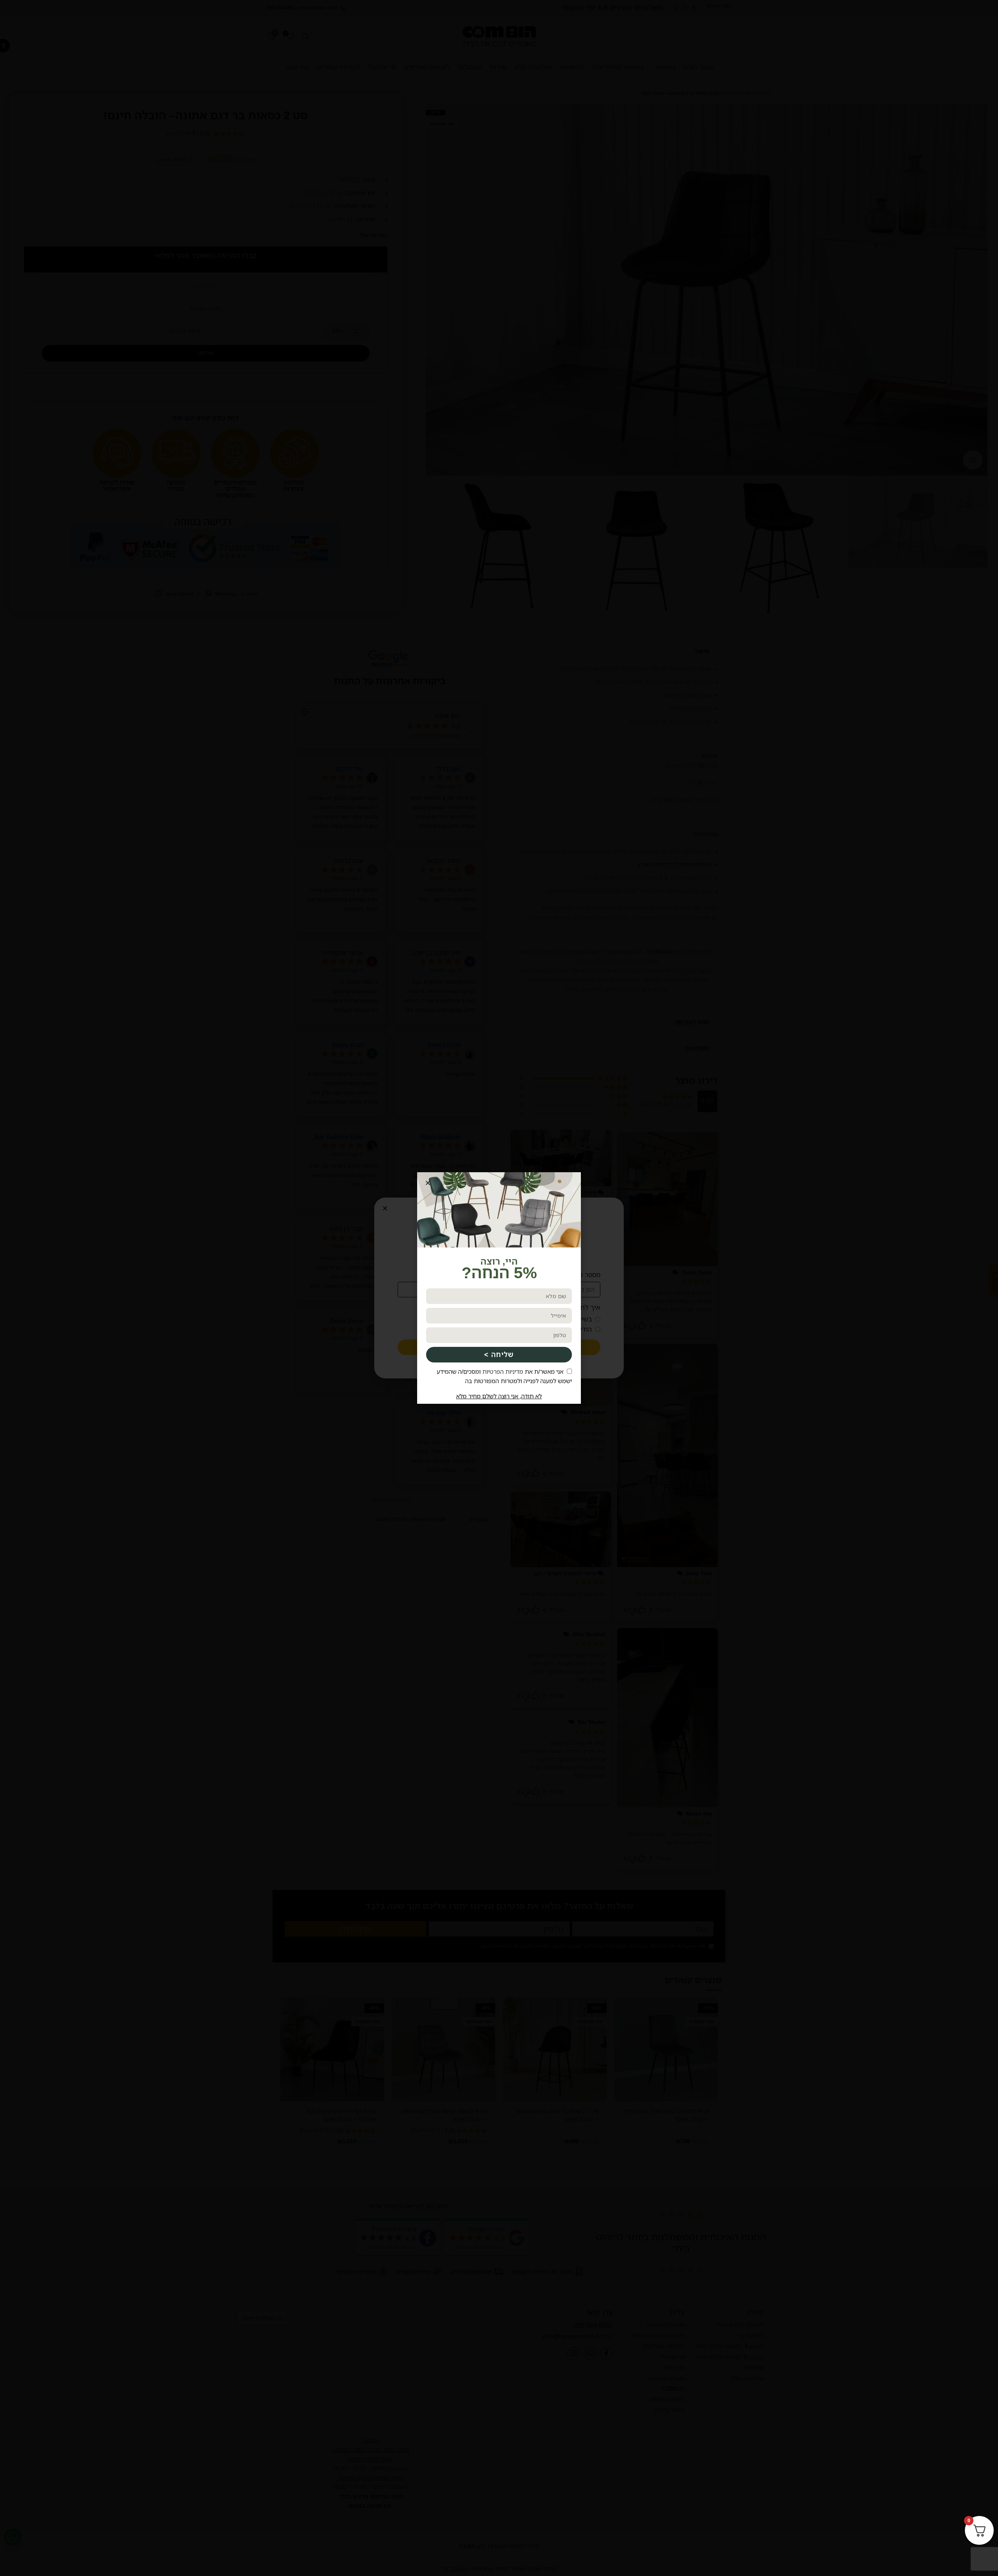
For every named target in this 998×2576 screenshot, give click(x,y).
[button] (428, 1183)
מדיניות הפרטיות (503, 1371)
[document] (499, 1288)
